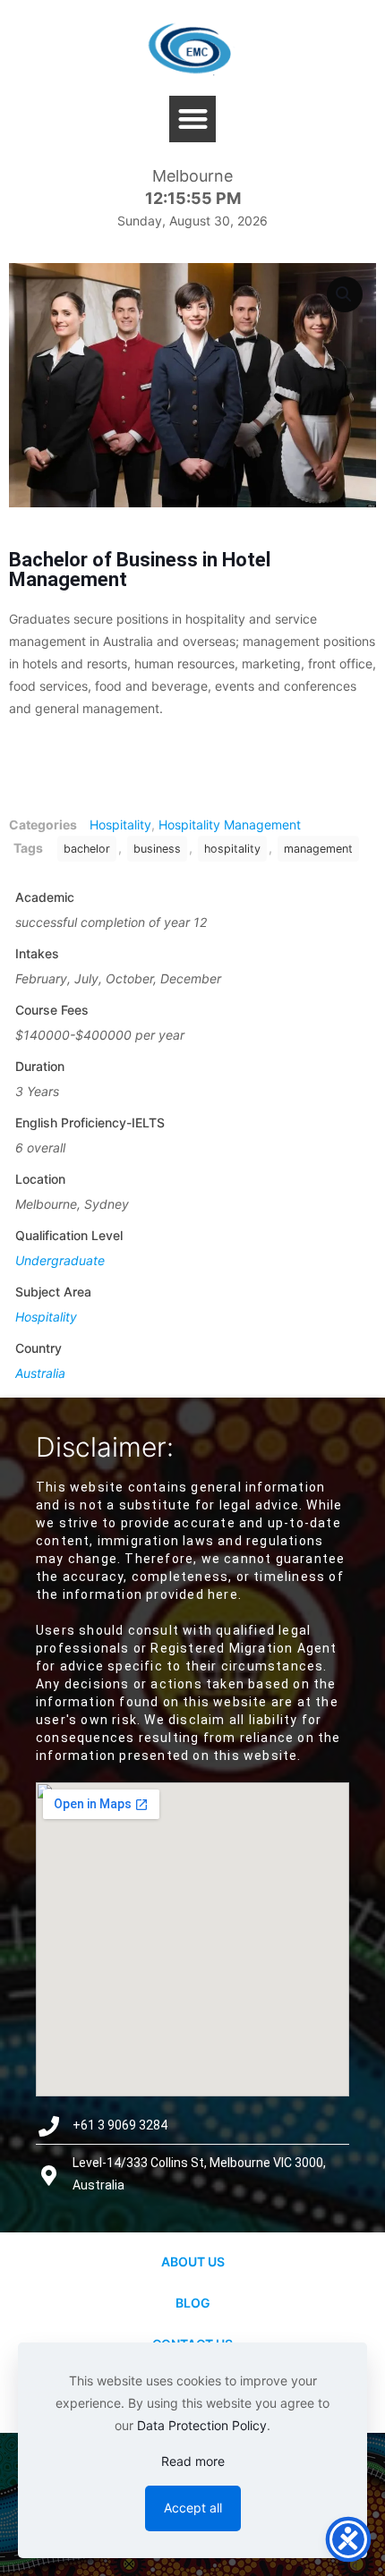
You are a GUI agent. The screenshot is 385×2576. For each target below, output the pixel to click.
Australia (40, 1373)
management (318, 849)
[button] (193, 119)
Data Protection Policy (202, 2425)
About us (193, 2261)
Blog (193, 2303)
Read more (193, 2461)
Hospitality (120, 825)
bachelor (87, 849)
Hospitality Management (230, 825)
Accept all (193, 2508)
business (157, 849)
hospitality (232, 849)
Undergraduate (60, 1260)
